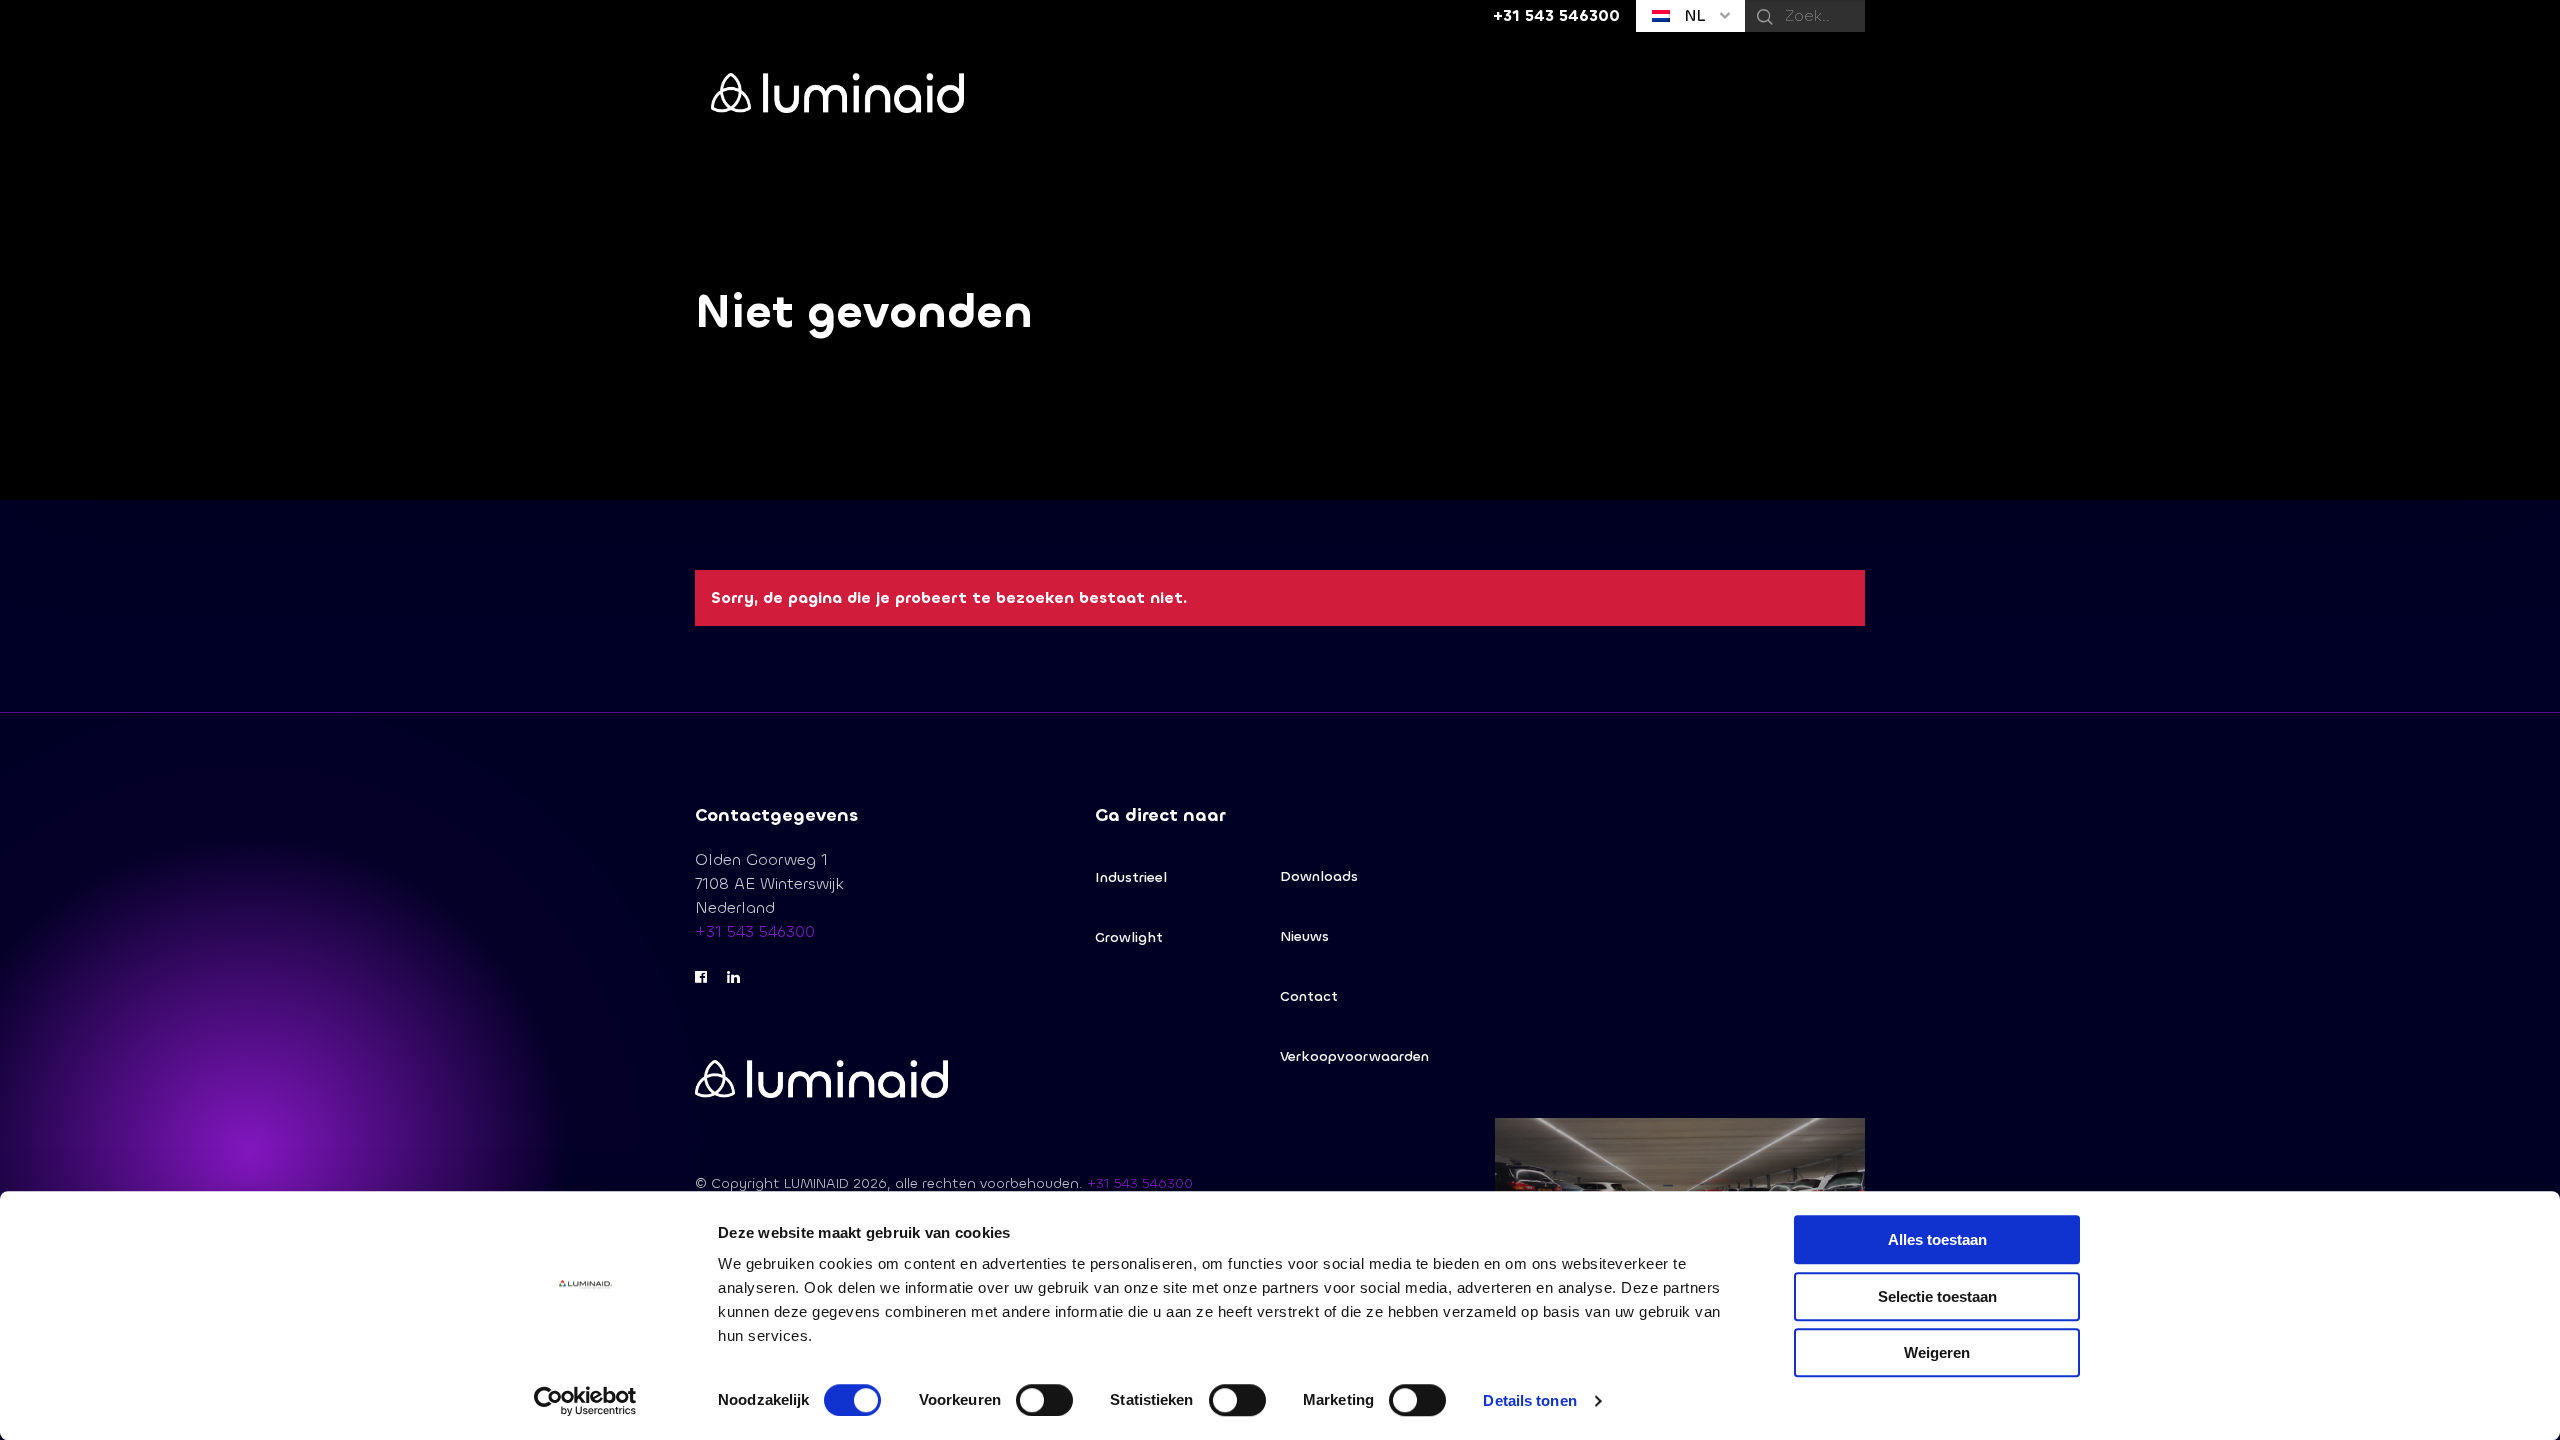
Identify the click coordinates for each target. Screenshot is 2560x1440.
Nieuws (1304, 936)
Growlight (1129, 937)
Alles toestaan (1937, 1239)
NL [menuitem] (1692, 15)
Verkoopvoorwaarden (1354, 1056)
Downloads (1319, 876)
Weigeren (1937, 1352)
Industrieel (1131, 877)
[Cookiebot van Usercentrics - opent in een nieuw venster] (585, 1401)
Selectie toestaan (1937, 1296)
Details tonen (1529, 1400)
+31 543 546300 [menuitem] (1556, 15)
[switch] (1044, 1400)
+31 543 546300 (755, 931)
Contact (1309, 996)
